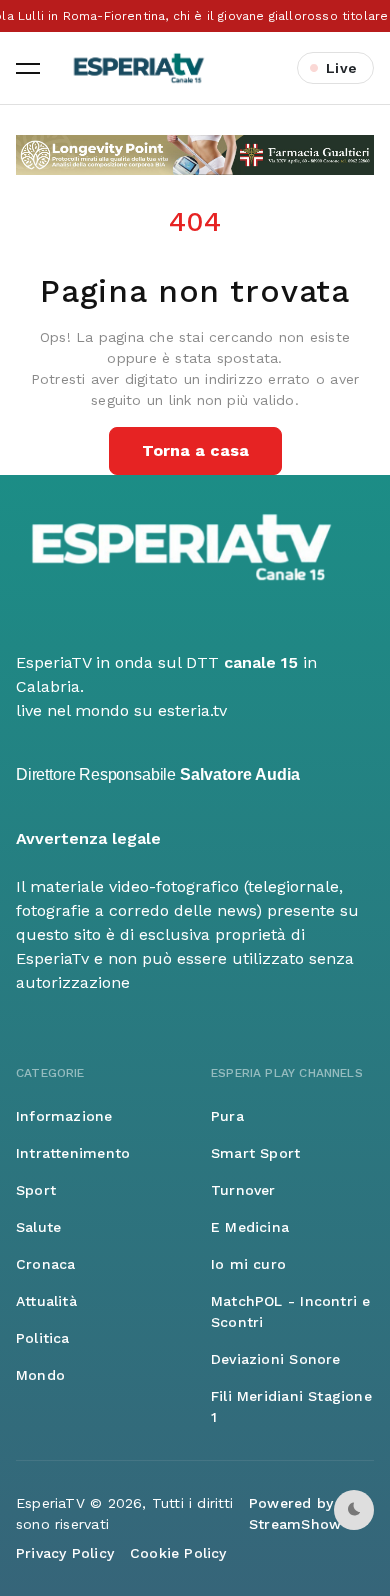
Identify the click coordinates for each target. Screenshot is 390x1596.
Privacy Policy (65, 1553)
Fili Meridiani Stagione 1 (291, 1406)
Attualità (46, 1301)
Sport (36, 1190)
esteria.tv (192, 710)
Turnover (243, 1190)
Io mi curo (248, 1264)
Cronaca (45, 1264)
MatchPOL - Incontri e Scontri (290, 1311)
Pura (227, 1116)
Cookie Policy (178, 1553)
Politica (43, 1338)
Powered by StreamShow (295, 1513)
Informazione (64, 1116)
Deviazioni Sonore (276, 1359)
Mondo (40, 1375)
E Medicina (250, 1227)
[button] (28, 68)
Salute (38, 1227)
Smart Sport (255, 1153)
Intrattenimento (73, 1153)
